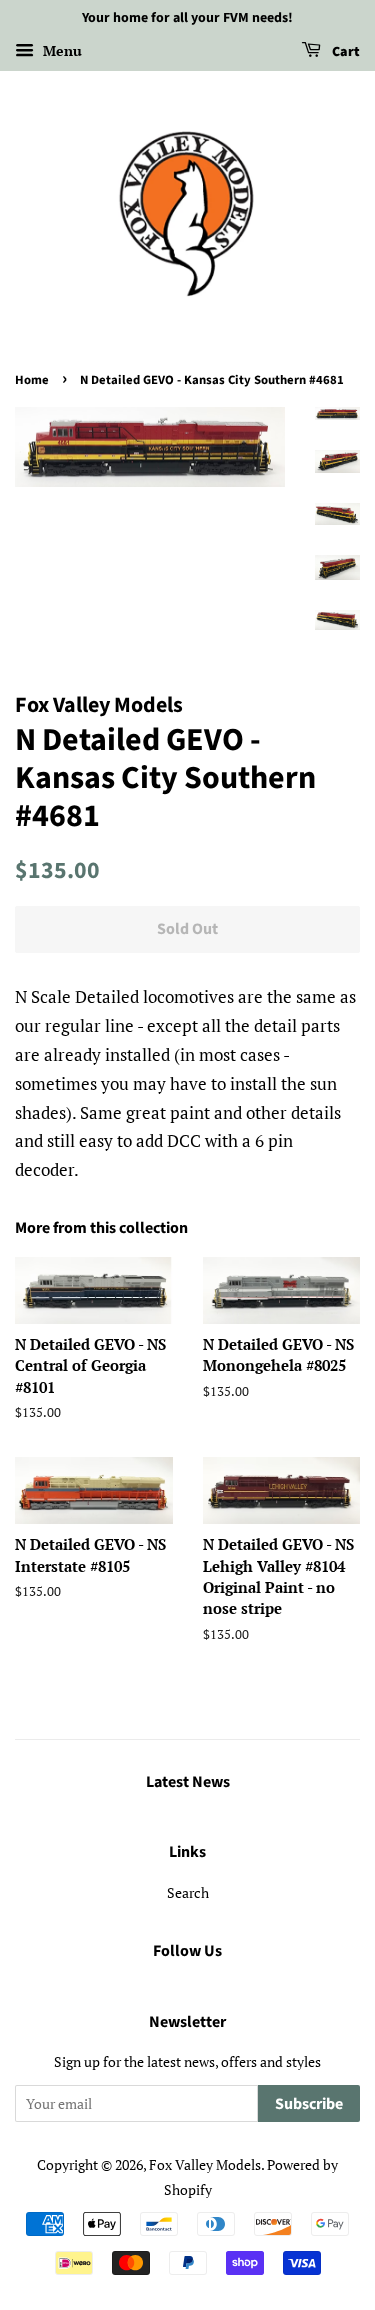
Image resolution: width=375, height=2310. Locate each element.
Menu (60, 50)
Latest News (188, 1782)
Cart (344, 52)
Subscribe (309, 2104)
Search (188, 1892)
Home (32, 380)
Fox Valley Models (205, 2164)
